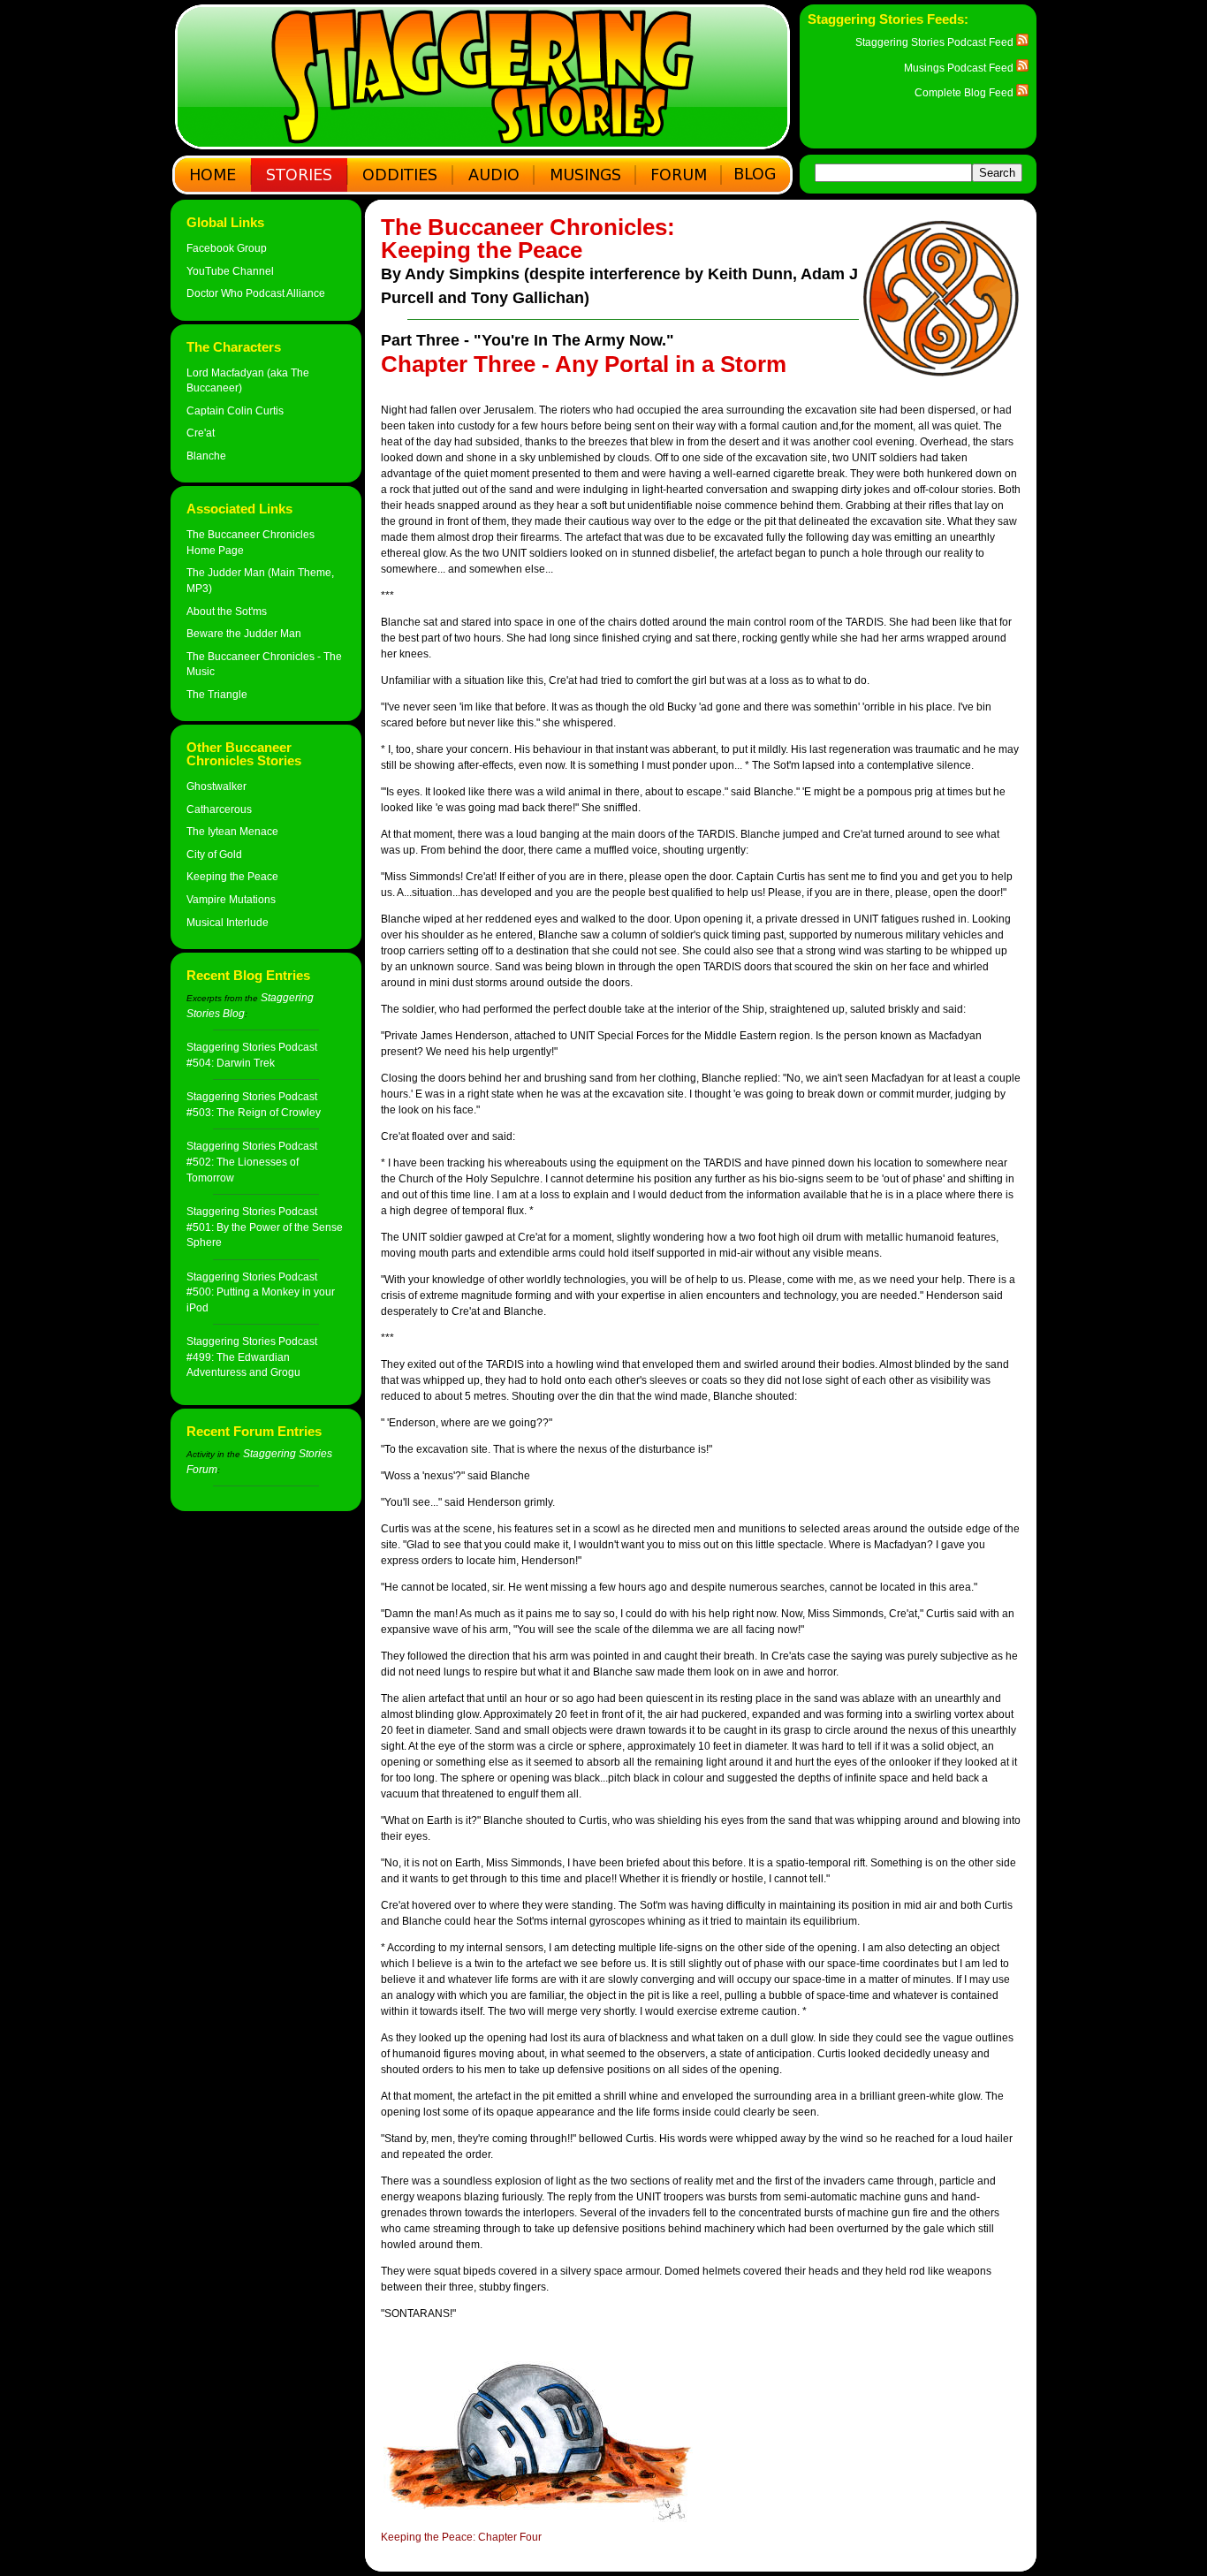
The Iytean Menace (232, 831)
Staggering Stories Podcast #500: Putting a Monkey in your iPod (261, 1292)
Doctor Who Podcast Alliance (256, 293)
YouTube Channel (230, 271)
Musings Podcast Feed (960, 68)
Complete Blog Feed (965, 92)
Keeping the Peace (232, 876)
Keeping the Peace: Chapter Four (461, 2537)
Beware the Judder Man (244, 633)
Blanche (206, 456)
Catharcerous (219, 809)
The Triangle (217, 694)
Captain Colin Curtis (235, 410)
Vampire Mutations (231, 899)
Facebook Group (227, 248)
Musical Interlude (228, 922)
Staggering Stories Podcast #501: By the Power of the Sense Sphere (265, 1227)
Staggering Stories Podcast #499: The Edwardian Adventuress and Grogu (252, 1356)
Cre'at (201, 433)
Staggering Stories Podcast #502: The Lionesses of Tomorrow (252, 1161)
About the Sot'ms (227, 611)
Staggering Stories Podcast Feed (936, 42)
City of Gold (214, 854)
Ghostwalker (216, 786)
